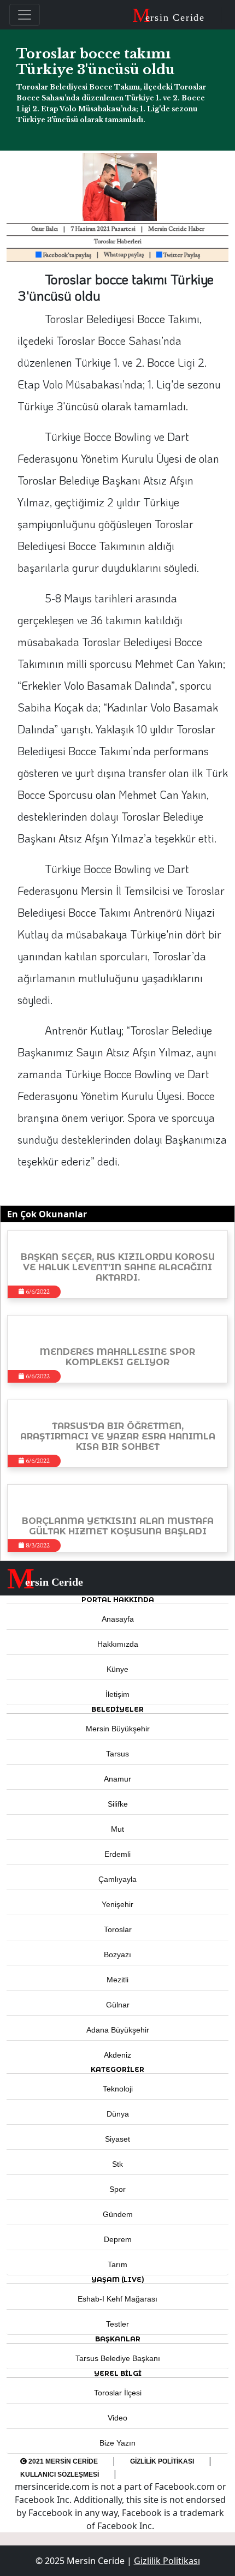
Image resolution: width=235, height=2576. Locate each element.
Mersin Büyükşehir (118, 1729)
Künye (117, 1669)
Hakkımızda (118, 1644)
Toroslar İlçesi (118, 2393)
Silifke (118, 1804)
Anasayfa (118, 1619)
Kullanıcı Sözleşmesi (60, 2475)
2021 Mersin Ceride (62, 2461)
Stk (117, 2164)
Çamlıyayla (117, 1879)
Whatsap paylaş (124, 255)
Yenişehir (117, 1904)
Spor (117, 2189)
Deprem (118, 2239)
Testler (117, 2324)
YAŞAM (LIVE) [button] (118, 2279)
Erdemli (117, 1854)
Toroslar (118, 1929)
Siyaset (117, 2139)
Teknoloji (118, 2089)
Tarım (117, 2264)
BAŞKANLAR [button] (118, 2339)
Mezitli (117, 1980)
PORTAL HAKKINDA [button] (118, 1600)
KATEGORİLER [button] (117, 2069)
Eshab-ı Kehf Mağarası (117, 2299)
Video (117, 2418)
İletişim (117, 1694)
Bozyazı (117, 1955)
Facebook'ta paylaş (66, 256)
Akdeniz (117, 2055)
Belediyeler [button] (117, 1709)
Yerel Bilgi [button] (118, 2373)
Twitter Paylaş (181, 256)
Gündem (118, 2214)
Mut (117, 1829)
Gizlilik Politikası (162, 2461)
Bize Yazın (117, 2443)
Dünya (118, 2114)
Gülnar (118, 2005)
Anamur (117, 1779)
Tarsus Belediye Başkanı (118, 2358)
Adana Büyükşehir (118, 2030)
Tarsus (117, 1754)
